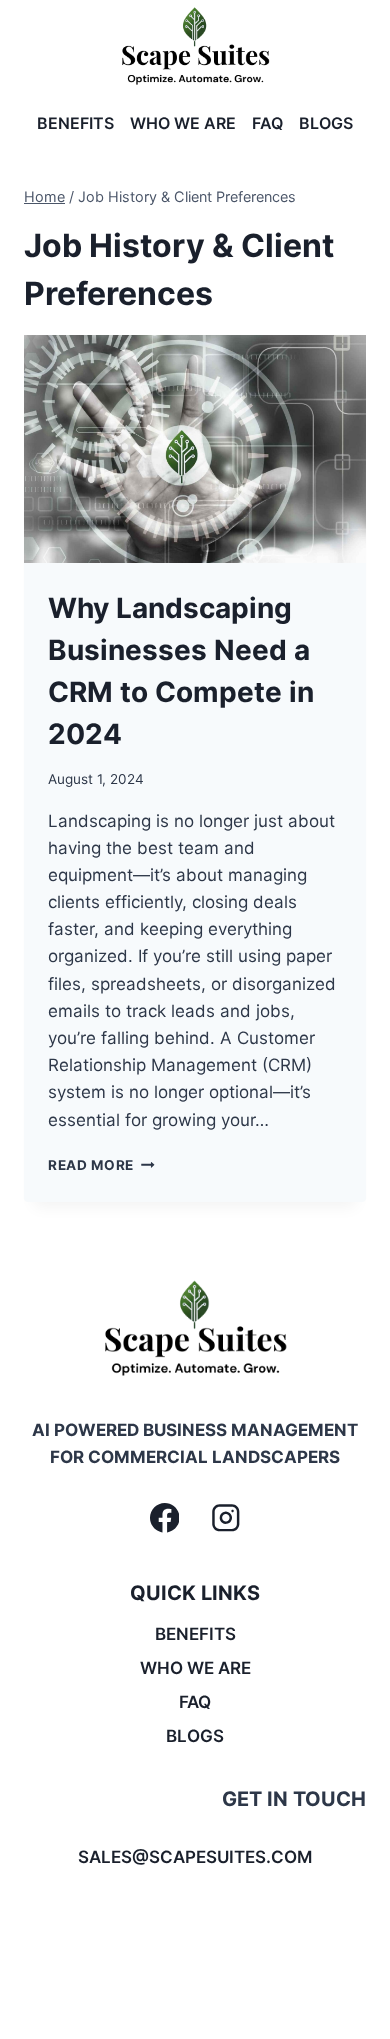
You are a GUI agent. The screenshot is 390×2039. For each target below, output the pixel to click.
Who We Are (183, 123)
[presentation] (195, 449)
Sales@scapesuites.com (195, 1857)
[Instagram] (225, 1518)
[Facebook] (164, 1518)
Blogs (326, 123)
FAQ (267, 123)
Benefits (75, 123)
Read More (101, 1165)
